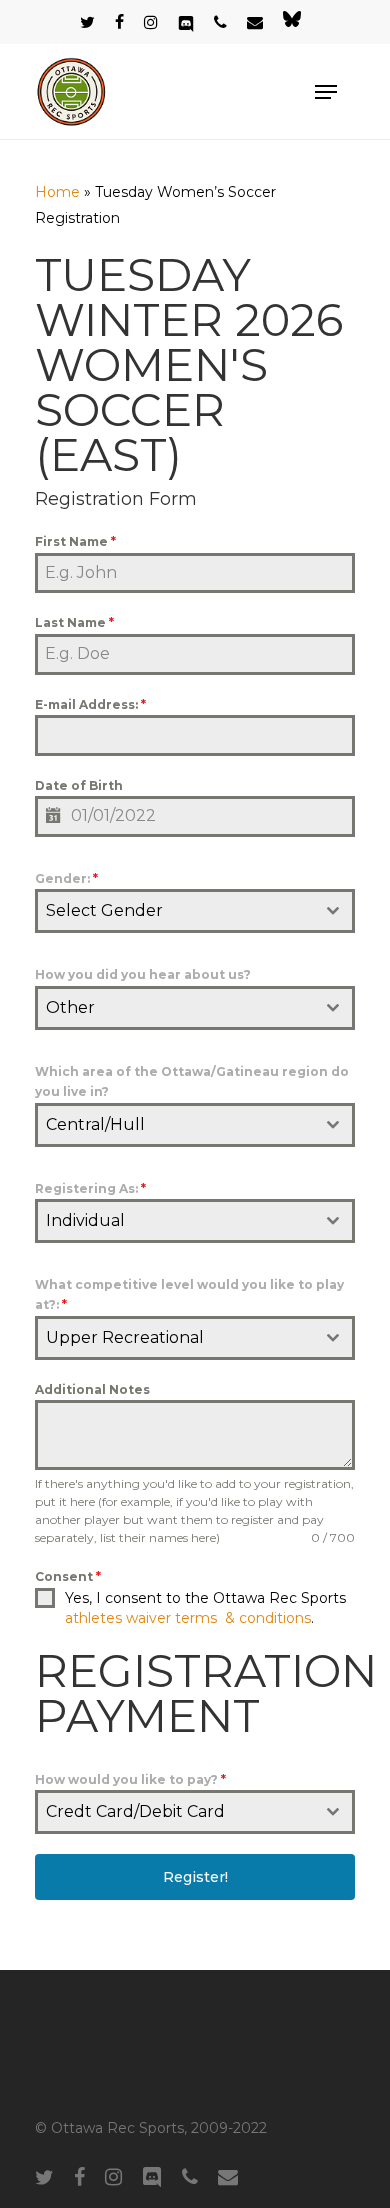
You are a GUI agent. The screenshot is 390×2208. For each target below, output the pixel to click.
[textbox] (176, 911)
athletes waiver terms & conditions (188, 1618)
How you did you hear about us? (143, 974)
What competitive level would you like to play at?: (189, 1294)
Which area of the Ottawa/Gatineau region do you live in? (192, 1081)
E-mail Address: (90, 704)
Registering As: (90, 1188)
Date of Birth (79, 785)
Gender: (66, 878)
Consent (68, 1576)
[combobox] (195, 911)
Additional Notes (92, 1389)
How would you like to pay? (130, 1779)
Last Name (74, 622)
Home (57, 192)
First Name (75, 541)
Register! (195, 1877)
